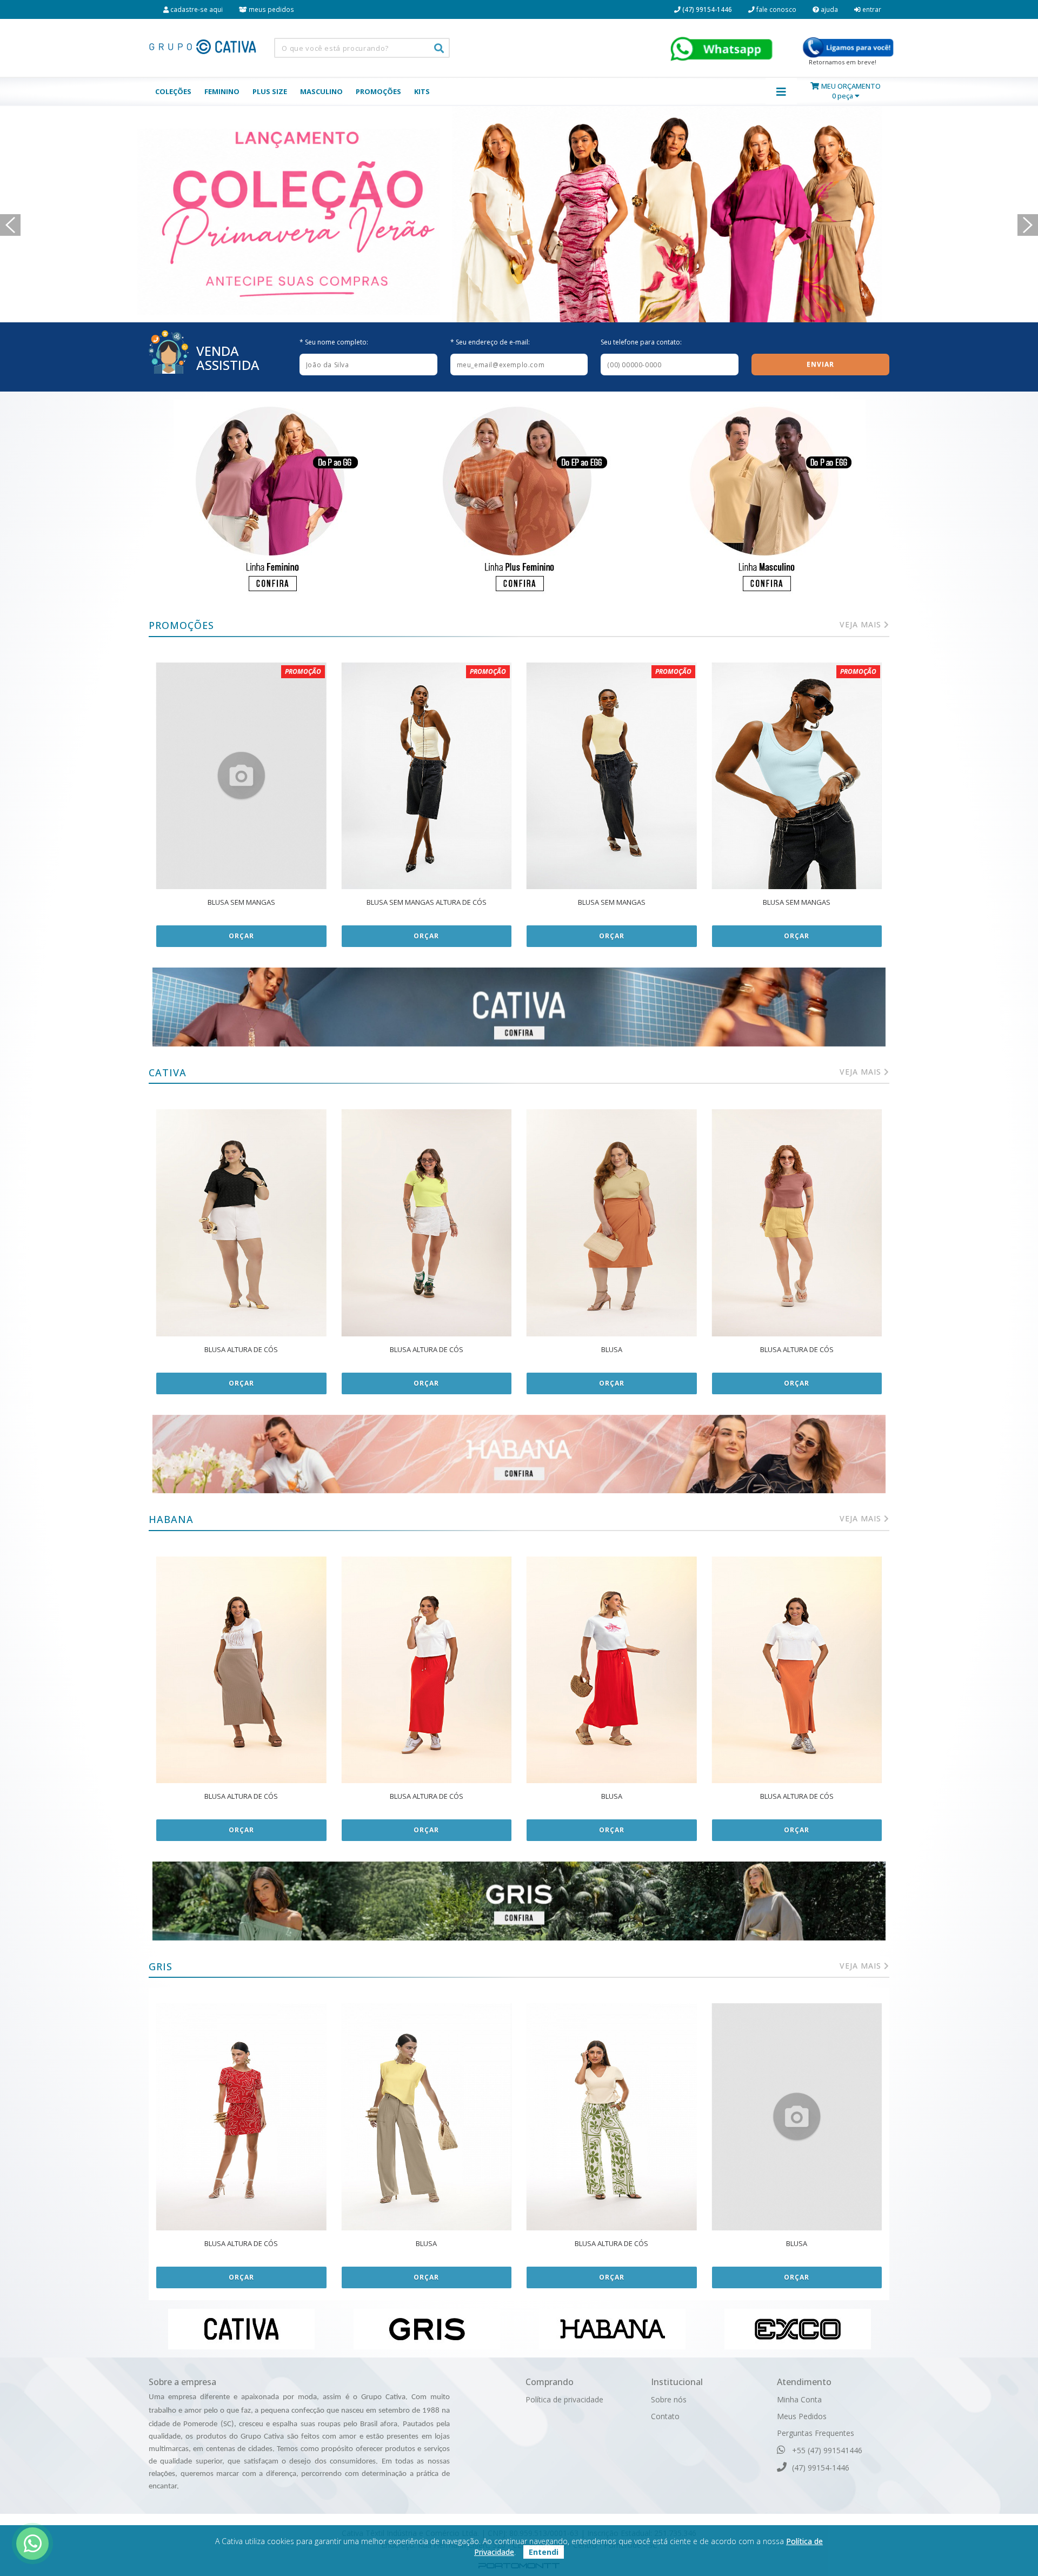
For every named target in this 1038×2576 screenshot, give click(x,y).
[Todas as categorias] (781, 91)
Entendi (544, 2552)
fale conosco (776, 9)
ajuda (829, 9)
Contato (665, 2416)
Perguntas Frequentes (816, 2433)
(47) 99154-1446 (820, 2468)
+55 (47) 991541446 (826, 2450)
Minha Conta (799, 2399)
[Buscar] (439, 48)
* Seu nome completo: (334, 342)
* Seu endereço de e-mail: (490, 342)
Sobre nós (669, 2399)
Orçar (241, 936)
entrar (871, 9)
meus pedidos (271, 9)
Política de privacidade (564, 2399)
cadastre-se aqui (196, 9)
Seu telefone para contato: (641, 342)
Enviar (820, 364)
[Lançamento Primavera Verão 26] (519, 214)
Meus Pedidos (802, 2416)
